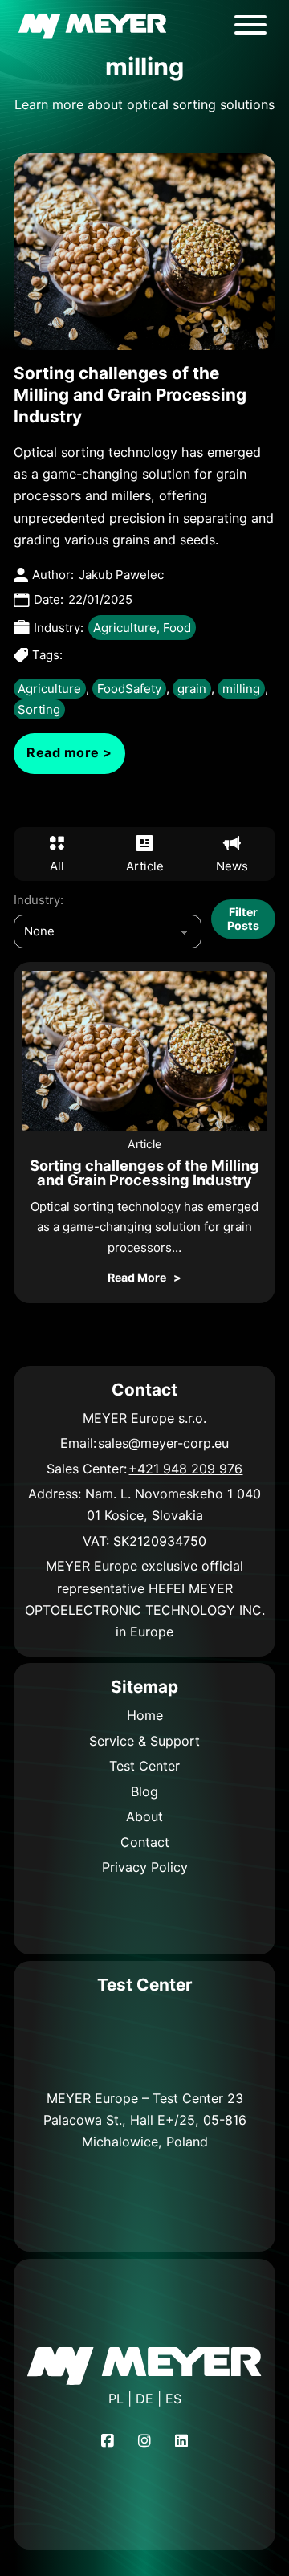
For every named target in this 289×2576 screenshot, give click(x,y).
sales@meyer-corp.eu (163, 1443)
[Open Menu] (250, 25)
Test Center (144, 1766)
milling (241, 689)
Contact (145, 1842)
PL (116, 2399)
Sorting (39, 709)
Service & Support (144, 1741)
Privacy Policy (145, 1867)
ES (173, 2399)
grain (192, 689)
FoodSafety (129, 689)
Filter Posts (243, 918)
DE (144, 2399)
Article (144, 1144)
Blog (144, 1791)
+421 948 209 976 (185, 1469)
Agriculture (125, 628)
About (144, 1816)
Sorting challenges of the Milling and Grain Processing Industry (130, 395)
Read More (137, 1277)
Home (145, 1715)
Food (177, 628)
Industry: (39, 900)
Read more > (69, 752)
